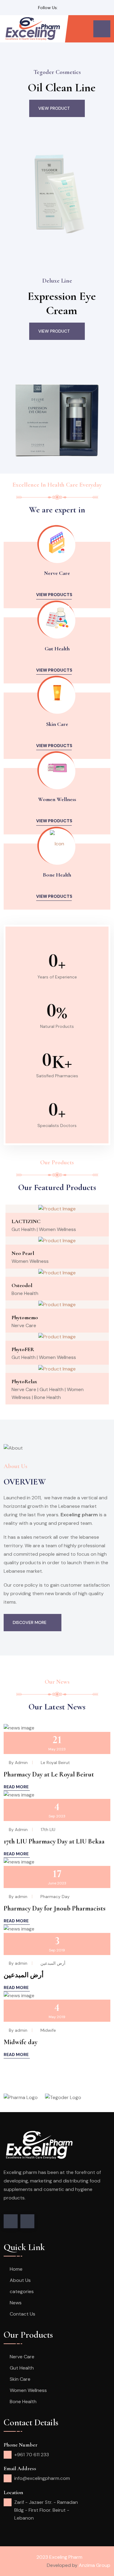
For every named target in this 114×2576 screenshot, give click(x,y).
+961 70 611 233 (32, 2455)
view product (54, 108)
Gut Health (57, 649)
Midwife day (21, 2042)
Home (16, 2269)
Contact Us (22, 2314)
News (16, 2303)
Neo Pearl (23, 1253)
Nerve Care (57, 573)
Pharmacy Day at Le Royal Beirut (49, 1774)
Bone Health (57, 875)
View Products (54, 595)
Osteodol (22, 1285)
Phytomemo (25, 1317)
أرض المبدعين (24, 1975)
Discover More (30, 1622)
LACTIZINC (26, 1221)
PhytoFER (23, 1349)
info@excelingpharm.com (42, 2478)
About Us (20, 2280)
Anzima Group (95, 2565)
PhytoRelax (24, 1381)
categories (22, 2291)
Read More (16, 1787)
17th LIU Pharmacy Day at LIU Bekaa (54, 1841)
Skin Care (57, 724)
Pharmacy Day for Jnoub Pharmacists (55, 1908)
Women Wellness (57, 799)
